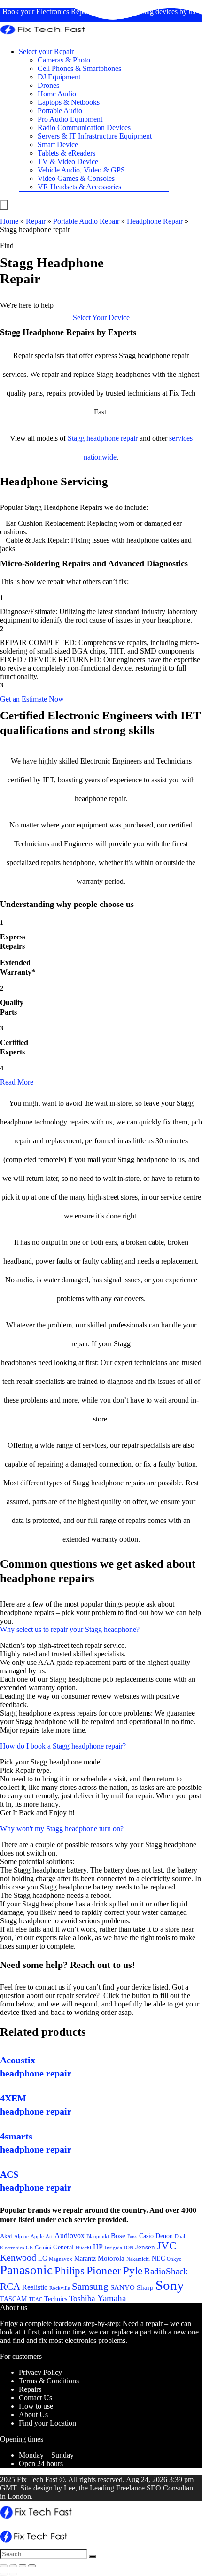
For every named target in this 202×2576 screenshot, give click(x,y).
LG (43, 2258)
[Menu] (4, 205)
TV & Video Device (68, 161)
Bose (118, 2236)
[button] (101, 317)
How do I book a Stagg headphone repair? (63, 1746)
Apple (37, 2236)
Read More (17, 1082)
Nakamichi (138, 2259)
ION (129, 2248)
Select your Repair (46, 51)
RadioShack (166, 2271)
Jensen (145, 2247)
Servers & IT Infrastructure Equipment (95, 136)
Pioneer (104, 2270)
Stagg (76, 438)
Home (9, 221)
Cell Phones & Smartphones (79, 68)
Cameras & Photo (64, 60)
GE (29, 2248)
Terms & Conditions (49, 2381)
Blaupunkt (98, 2236)
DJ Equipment (59, 77)
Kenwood (18, 2257)
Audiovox (70, 2236)
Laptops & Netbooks (69, 102)
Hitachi (83, 2248)
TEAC (35, 2299)
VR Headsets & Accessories (79, 187)
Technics (56, 2299)
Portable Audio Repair (86, 221)
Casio (146, 2236)
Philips (70, 2271)
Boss (132, 2236)
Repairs (30, 2389)
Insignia (113, 2248)
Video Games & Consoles (76, 178)
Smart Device (58, 144)
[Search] (93, 2556)
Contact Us (35, 2398)
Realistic (35, 2287)
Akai (6, 2236)
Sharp (145, 2287)
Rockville (60, 2288)
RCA (10, 2287)
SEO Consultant (171, 2488)
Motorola (111, 2258)
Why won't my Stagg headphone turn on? (62, 1829)
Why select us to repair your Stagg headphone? (70, 1629)
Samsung (90, 2287)
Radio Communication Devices (84, 128)
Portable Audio (60, 111)
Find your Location (47, 2423)
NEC (158, 2259)
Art (49, 2236)
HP (98, 2247)
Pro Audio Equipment (70, 119)
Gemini (43, 2248)
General (63, 2247)
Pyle (133, 2271)
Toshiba (82, 2299)
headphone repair (112, 438)
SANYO (123, 2287)
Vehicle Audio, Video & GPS (81, 170)
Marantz (85, 2258)
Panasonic (26, 2270)
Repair (36, 221)
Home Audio (57, 94)
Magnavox (61, 2259)
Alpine (21, 2236)
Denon (164, 2236)
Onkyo (174, 2259)
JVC (167, 2246)
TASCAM (13, 2299)
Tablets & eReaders (66, 153)
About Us (33, 2415)
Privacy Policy (40, 2372)
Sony (170, 2285)
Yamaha (112, 2298)
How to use (36, 2406)
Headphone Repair (155, 221)
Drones (48, 85)
